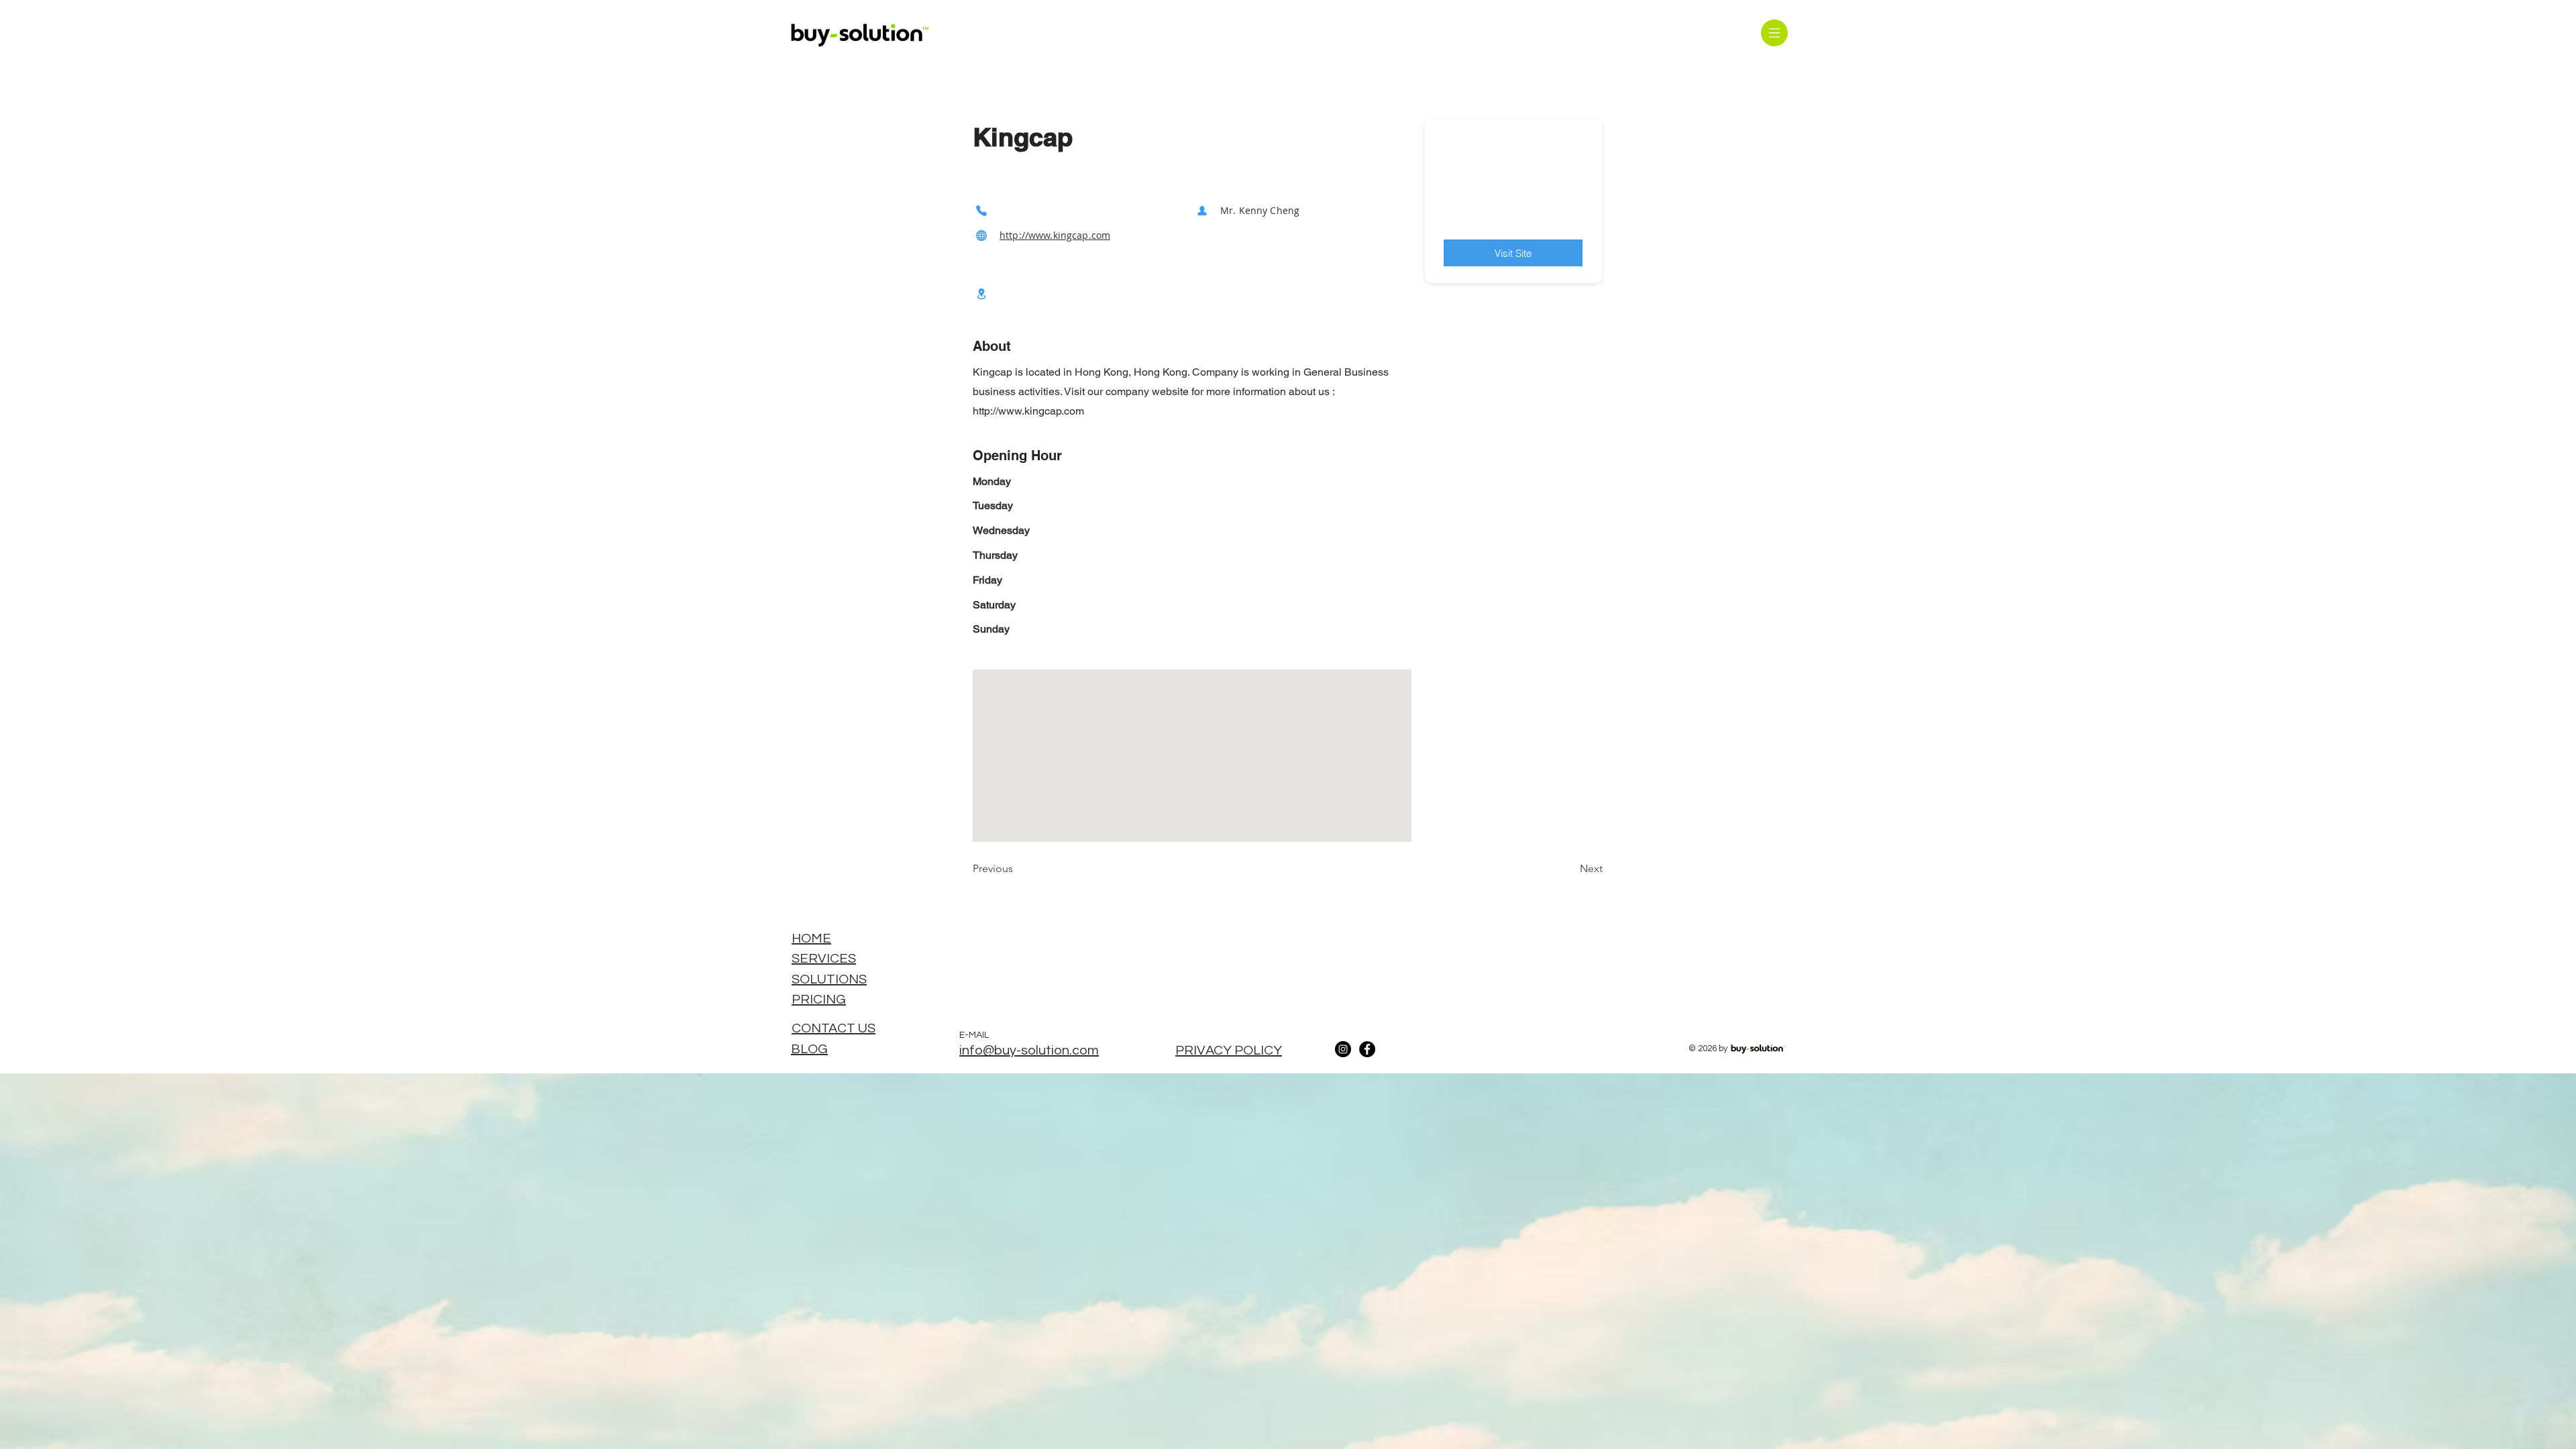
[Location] (981, 293)
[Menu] (1774, 33)
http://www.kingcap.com (1055, 235)
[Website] (981, 235)
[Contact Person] (1202, 210)
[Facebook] (1367, 1049)
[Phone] (981, 210)
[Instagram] (1343, 1049)
